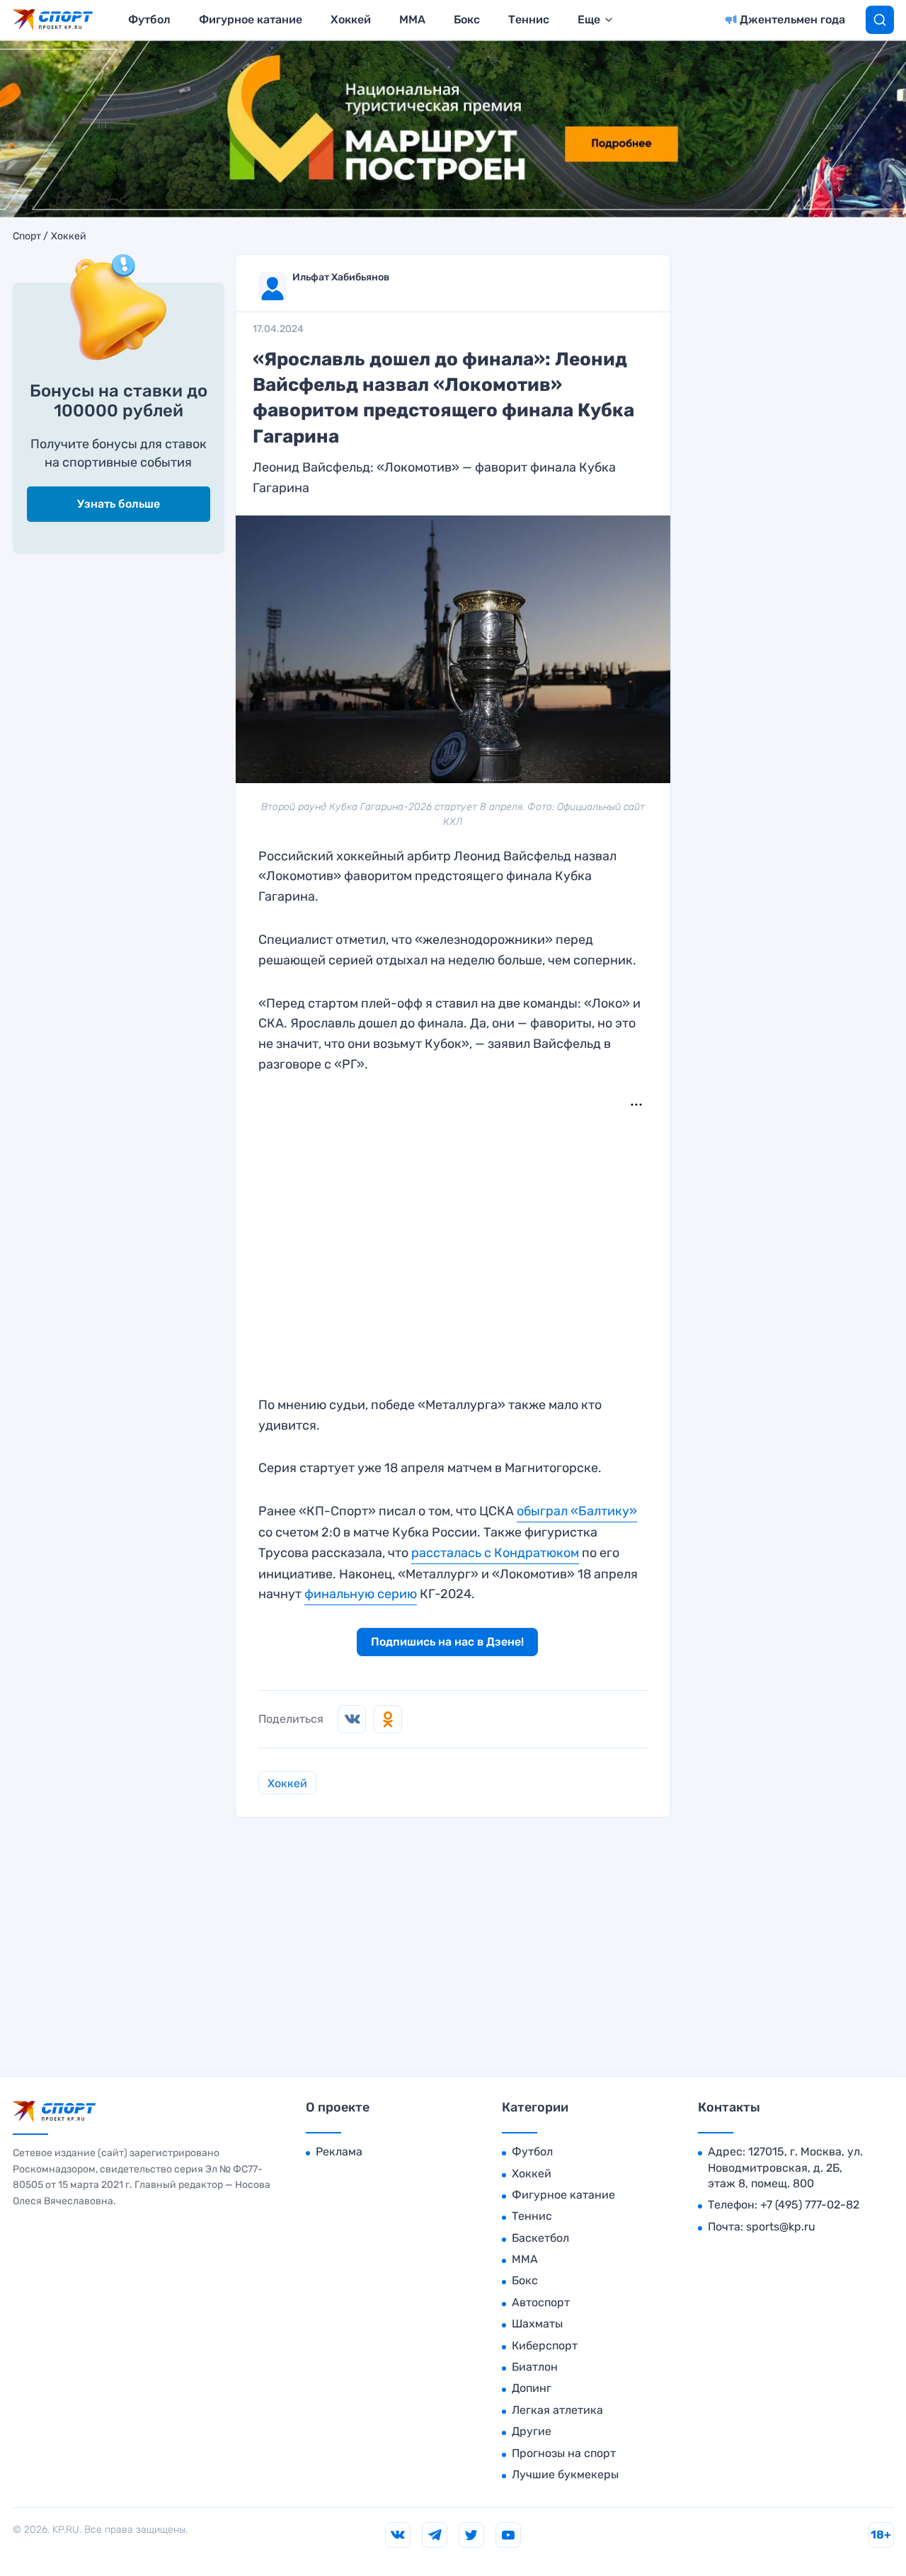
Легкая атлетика (557, 2410)
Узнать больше (119, 504)
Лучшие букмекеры (565, 2474)
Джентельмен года (792, 19)
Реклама (339, 2152)
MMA (412, 19)
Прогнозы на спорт (564, 2453)
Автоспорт (541, 2302)
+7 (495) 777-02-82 (810, 2205)
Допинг (532, 2388)
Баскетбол (540, 2238)
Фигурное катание (251, 19)
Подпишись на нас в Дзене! (447, 1642)
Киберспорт (545, 2346)
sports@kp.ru (781, 2227)
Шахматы (537, 2324)
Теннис (529, 19)
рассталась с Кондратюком (495, 1553)
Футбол (149, 19)
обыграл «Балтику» (577, 1511)
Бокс (467, 19)
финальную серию (361, 1594)
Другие (532, 2431)
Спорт (27, 236)
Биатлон (535, 2367)
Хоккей (351, 19)
